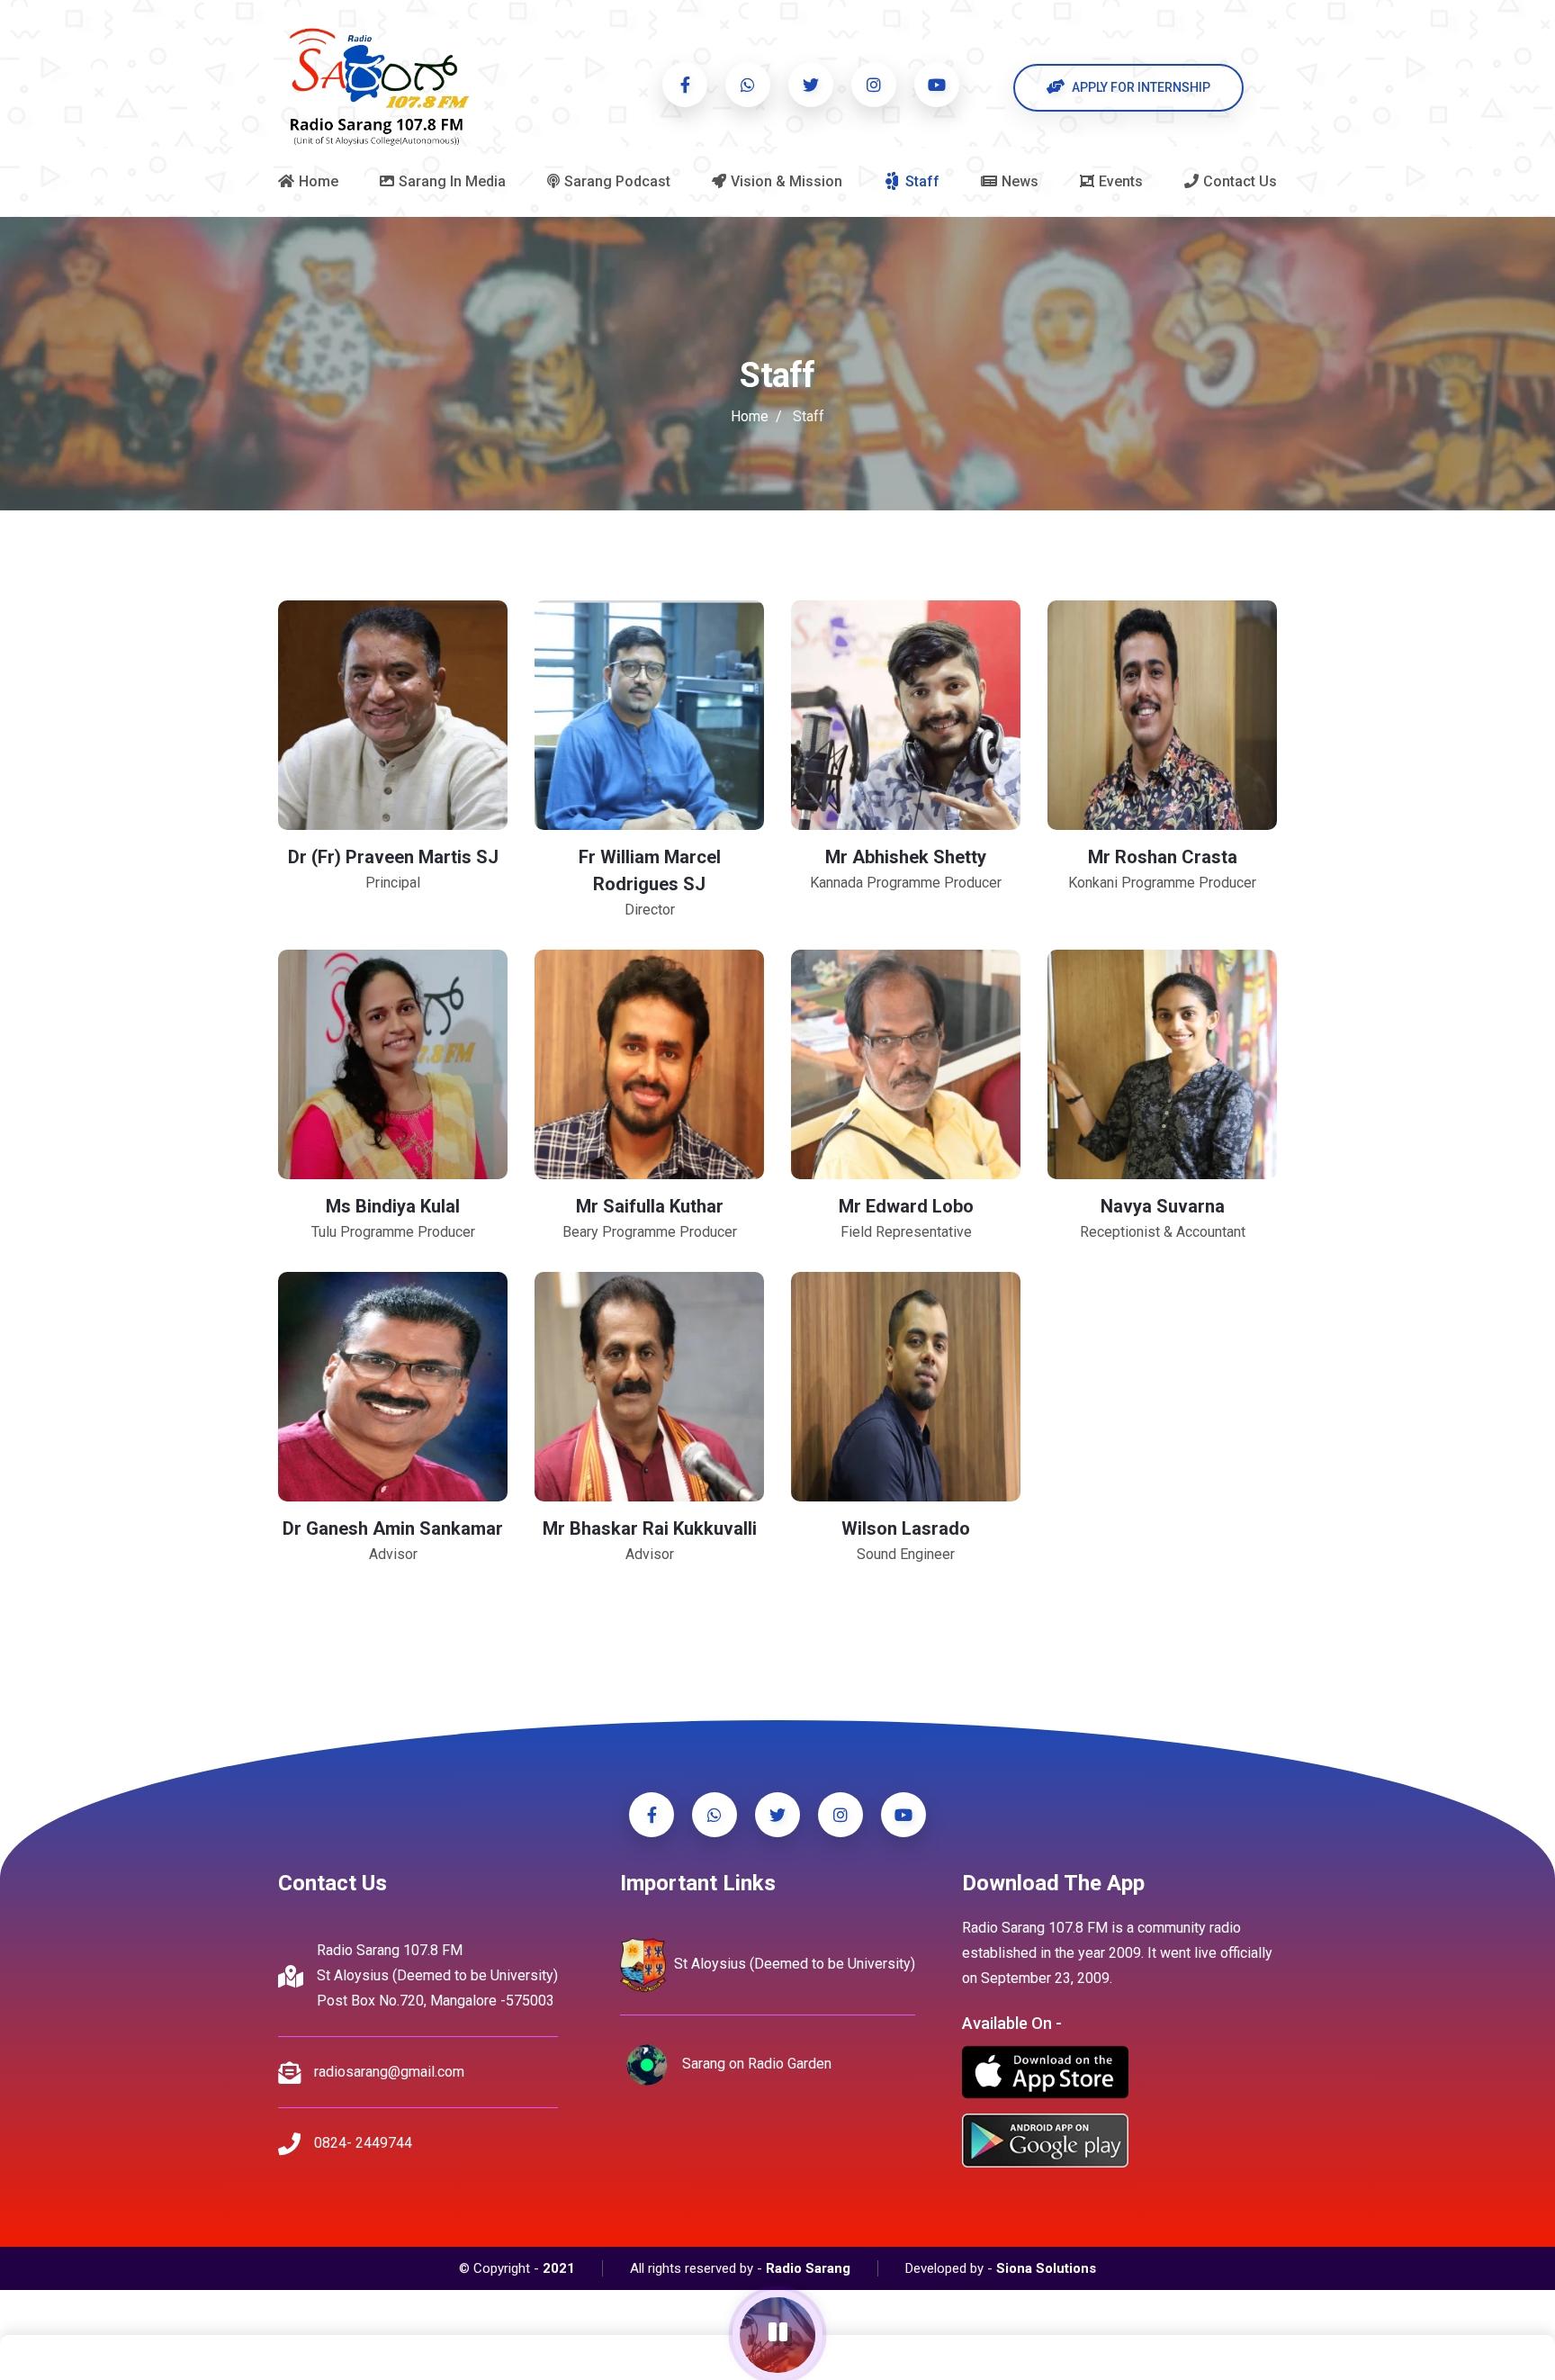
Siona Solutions (1046, 2268)
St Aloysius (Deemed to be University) (793, 1965)
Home (750, 416)
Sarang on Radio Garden (755, 2064)
